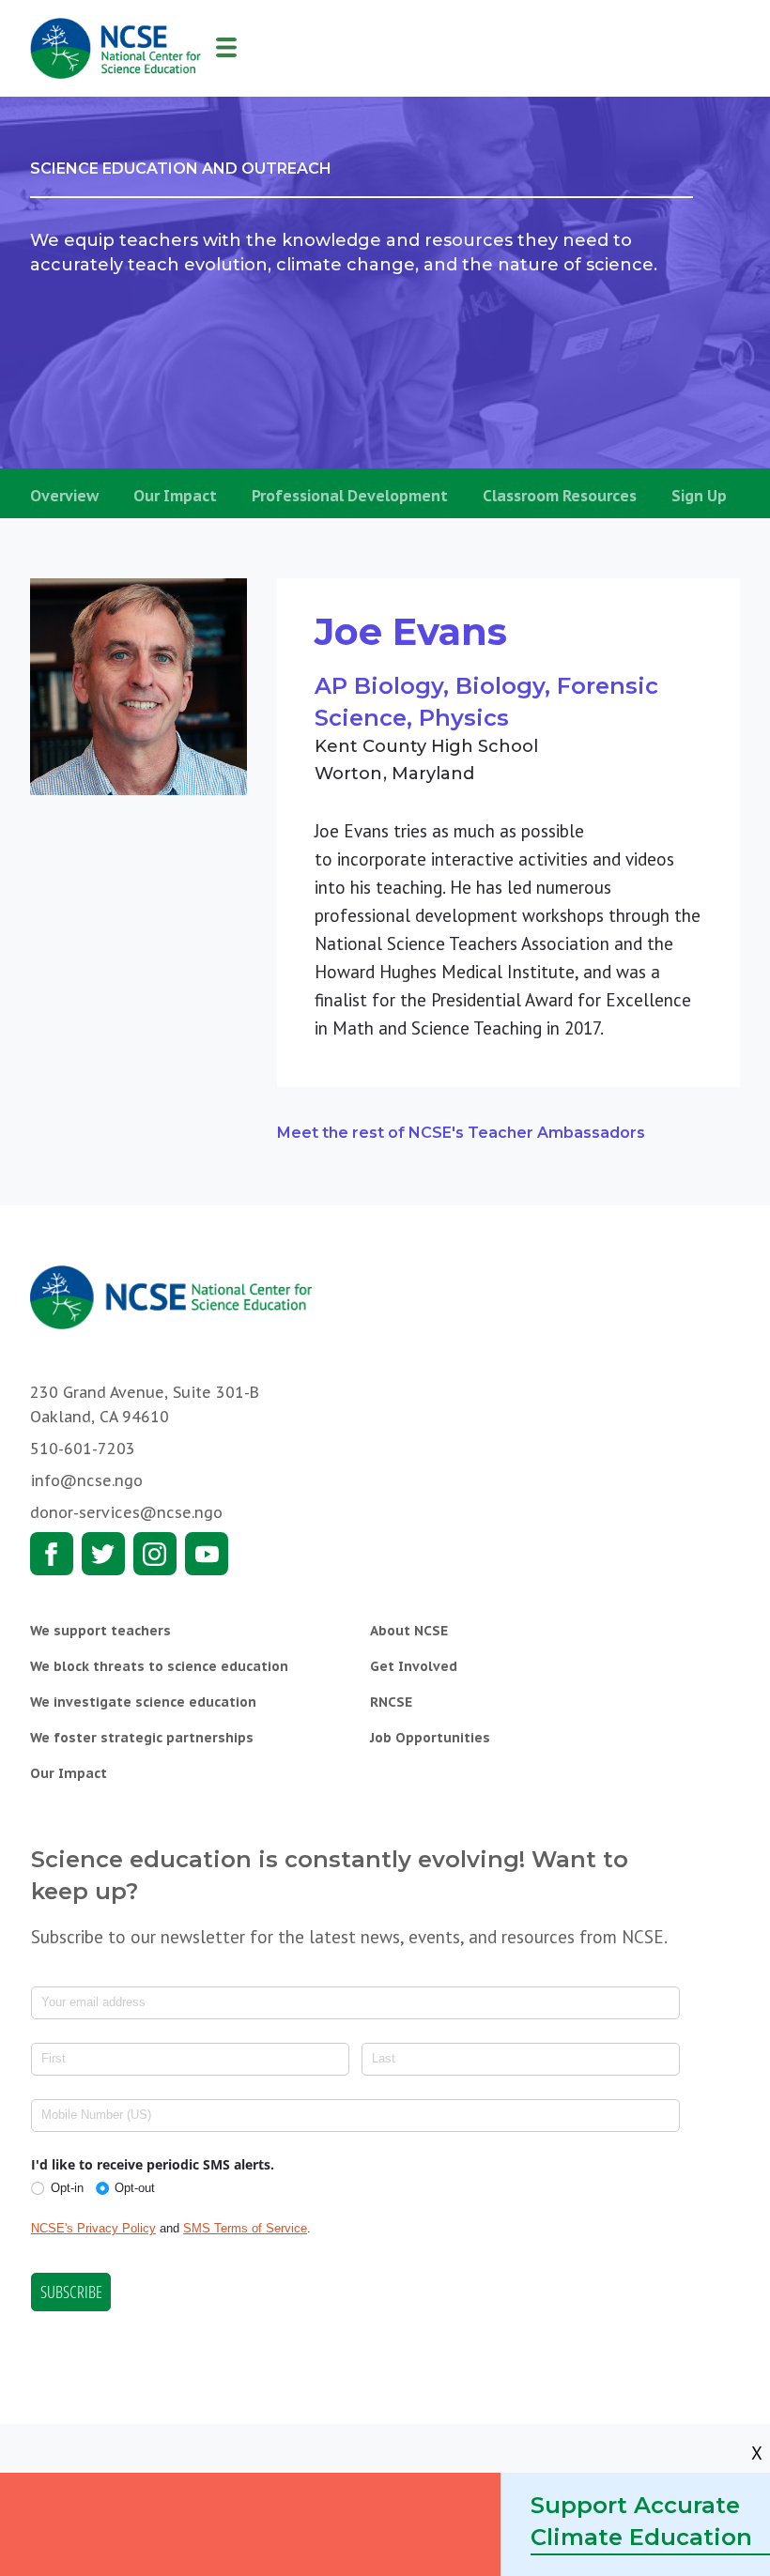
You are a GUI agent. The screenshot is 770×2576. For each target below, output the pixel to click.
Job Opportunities (430, 1738)
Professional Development (350, 496)
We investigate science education (143, 1702)
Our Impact (175, 496)
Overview (64, 496)
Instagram (155, 1554)
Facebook (52, 1554)
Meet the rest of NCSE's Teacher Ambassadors (461, 1133)
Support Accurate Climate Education (641, 2521)
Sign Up (699, 496)
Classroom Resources (560, 496)
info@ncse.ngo (86, 1480)
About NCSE (409, 1631)
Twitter (103, 1554)
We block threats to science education (159, 1666)
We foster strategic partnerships (142, 1738)
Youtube (207, 1554)
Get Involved (414, 1666)
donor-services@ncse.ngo (126, 1512)
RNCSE (391, 1702)
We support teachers (100, 1631)
